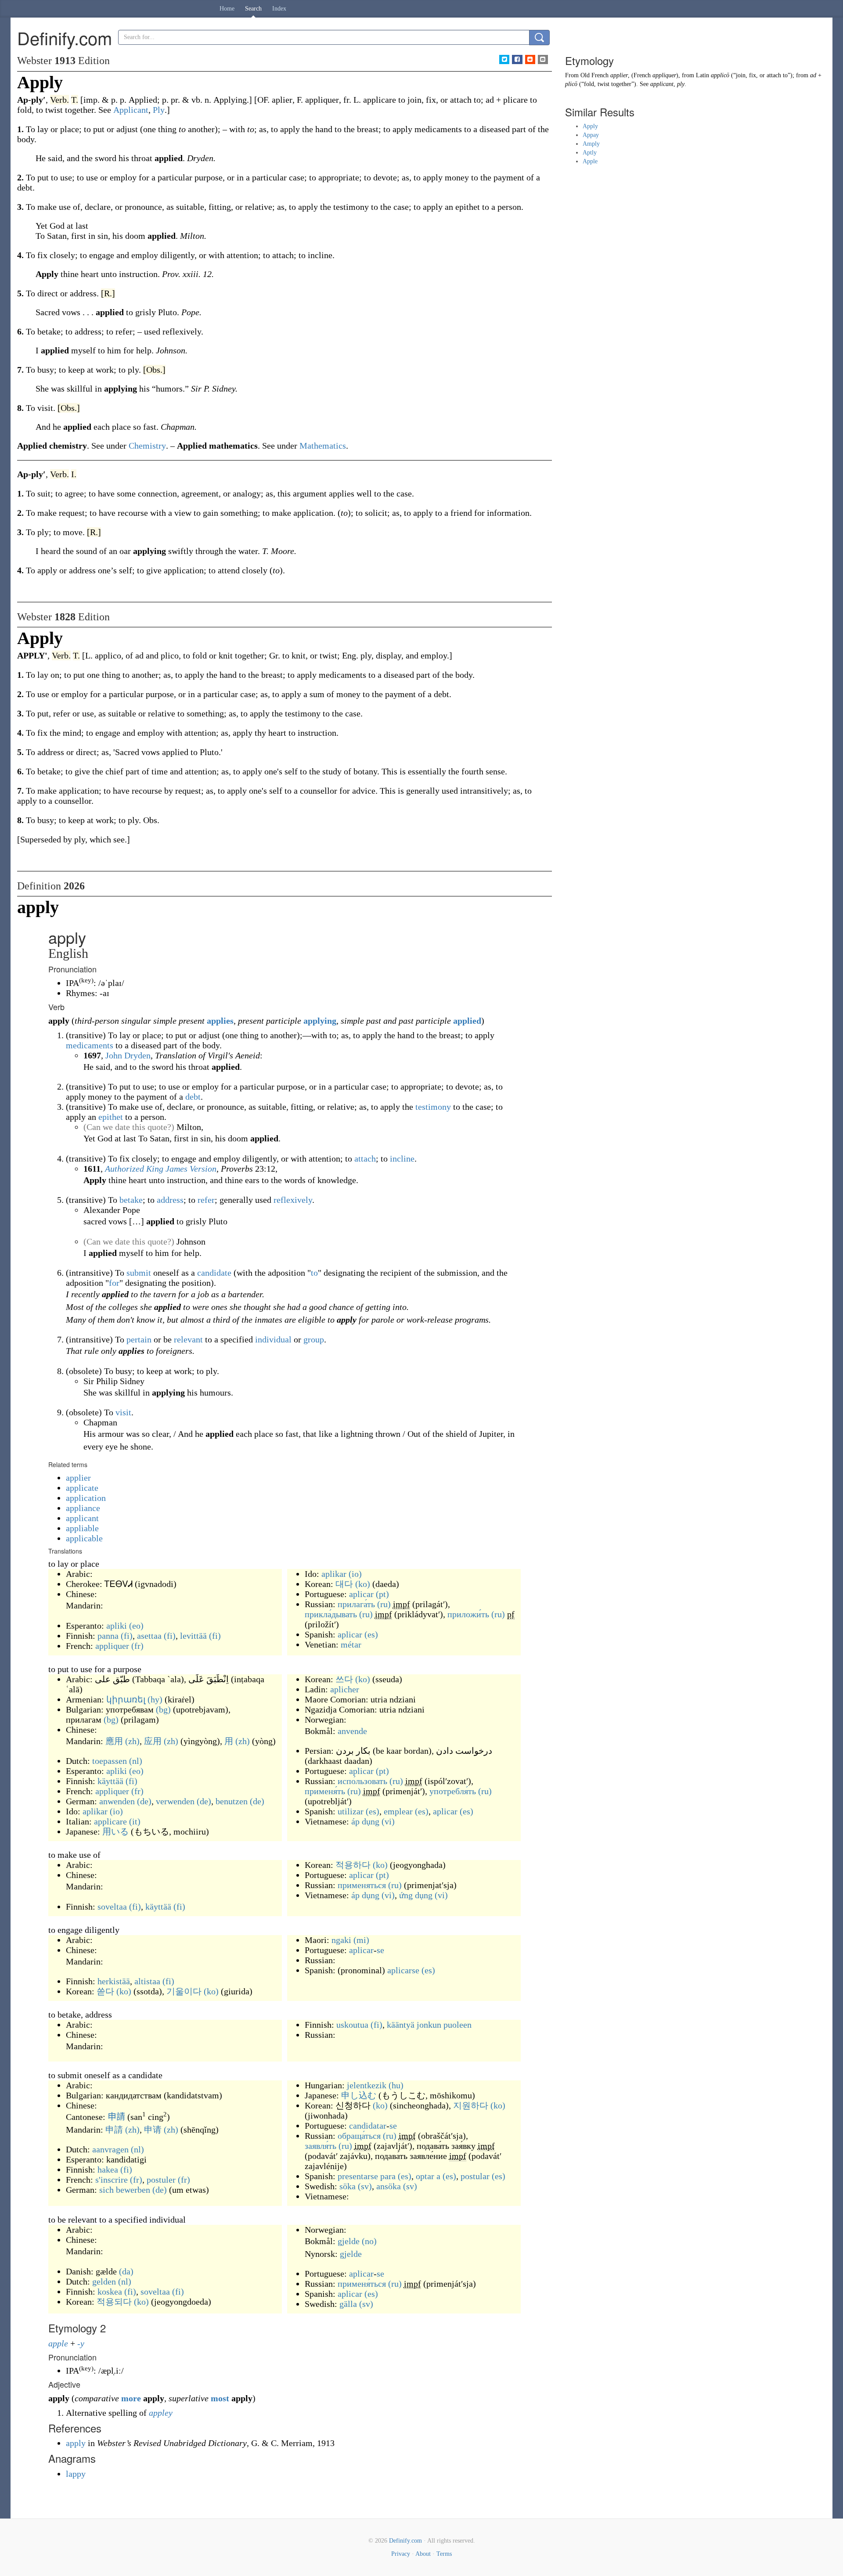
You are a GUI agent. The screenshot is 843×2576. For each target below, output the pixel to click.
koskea (110, 2292)
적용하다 (353, 1865)
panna (108, 1636)
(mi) (361, 1940)
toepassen (110, 1761)
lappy (76, 2474)
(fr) (137, 1646)
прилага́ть (356, 1604)
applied (467, 1021)
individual (273, 1339)
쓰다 (344, 1679)
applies (220, 1021)
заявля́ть (321, 2146)
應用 (114, 1741)
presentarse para (367, 2176)
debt (193, 1097)
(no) (369, 2241)
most (220, 2398)
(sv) (365, 2186)
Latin (702, 75)
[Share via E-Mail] (543, 59)
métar (351, 1644)
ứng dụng (416, 1895)
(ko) (363, 1584)
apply (77, 2443)
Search (253, 9)
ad (813, 75)
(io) (355, 1574)
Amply (591, 144)
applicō (720, 75)
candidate (214, 1273)
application (86, 1498)
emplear (398, 1811)
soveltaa (112, 1907)
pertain (139, 1339)
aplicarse (403, 1970)
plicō (571, 84)
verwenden (175, 1801)
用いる (115, 1831)
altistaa (147, 1981)
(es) (371, 1634)
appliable (82, 1528)
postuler (161, 2180)
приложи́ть (468, 1614)
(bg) (163, 1709)
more (131, 2398)
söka (348, 2186)
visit (123, 1412)
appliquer (112, 1646)
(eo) (136, 1626)
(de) (144, 1801)
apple (58, 2343)
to (314, 1273)
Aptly (590, 153)
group (314, 1339)
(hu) (396, 2085)
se (380, 1950)
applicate (82, 1488)
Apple (590, 161)
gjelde (349, 2241)
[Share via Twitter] (504, 59)
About (423, 2554)
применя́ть (325, 1791)
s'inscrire (112, 2180)
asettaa (149, 1636)
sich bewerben (125, 2190)
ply (681, 84)
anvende (352, 1731)
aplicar (361, 1594)
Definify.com (405, 2541)
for (114, 1283)
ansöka (389, 2186)
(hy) (155, 1699)
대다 (344, 1584)
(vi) (388, 1821)
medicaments (90, 1045)
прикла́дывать (331, 1614)
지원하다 (471, 2105)
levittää (193, 1636)
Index (279, 9)
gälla (348, 2304)
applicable (84, 1538)
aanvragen (110, 2149)
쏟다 (105, 1991)
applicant (82, 1518)
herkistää (114, 1981)
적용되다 (114, 2302)
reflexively (293, 1200)
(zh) (132, 1741)
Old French (594, 75)
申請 (116, 2117)
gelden (104, 2281)
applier (78, 1478)
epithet (111, 1117)
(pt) (382, 1594)
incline (402, 1158)
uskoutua (352, 2025)
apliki (117, 1626)
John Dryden (128, 1055)
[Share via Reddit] (530, 59)
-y (81, 2343)
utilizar (351, 1811)
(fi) (127, 1636)
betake (131, 1200)
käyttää (110, 1781)
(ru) (384, 1604)
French (642, 75)
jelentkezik (367, 2085)
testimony (433, 1107)
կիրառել (126, 1699)
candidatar (368, 2126)
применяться (362, 1885)
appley (161, 2413)
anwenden (117, 1801)
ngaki (341, 1940)
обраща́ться (359, 2136)
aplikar (334, 1574)
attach (365, 1158)
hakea (108, 2169)
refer (206, 1200)
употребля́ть (453, 1791)
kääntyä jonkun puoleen (429, 2025)
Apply (590, 126)
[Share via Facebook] (517, 59)
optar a (428, 2176)
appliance (83, 1508)
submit (139, 1273)
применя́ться (362, 2284)
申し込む (359, 2095)
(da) (126, 2271)
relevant (188, 1339)
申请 (153, 2130)
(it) (135, 1821)
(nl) (136, 1761)
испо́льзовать (362, 1781)
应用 (153, 1741)
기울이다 (184, 1991)
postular (475, 2176)
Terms (444, 2554)
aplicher (345, 1689)
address (170, 1200)
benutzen (232, 1801)
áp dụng (365, 1821)
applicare (110, 1821)
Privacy (401, 2554)
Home (227, 9)
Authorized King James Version (161, 1169)
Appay (591, 135)
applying (320, 1021)
